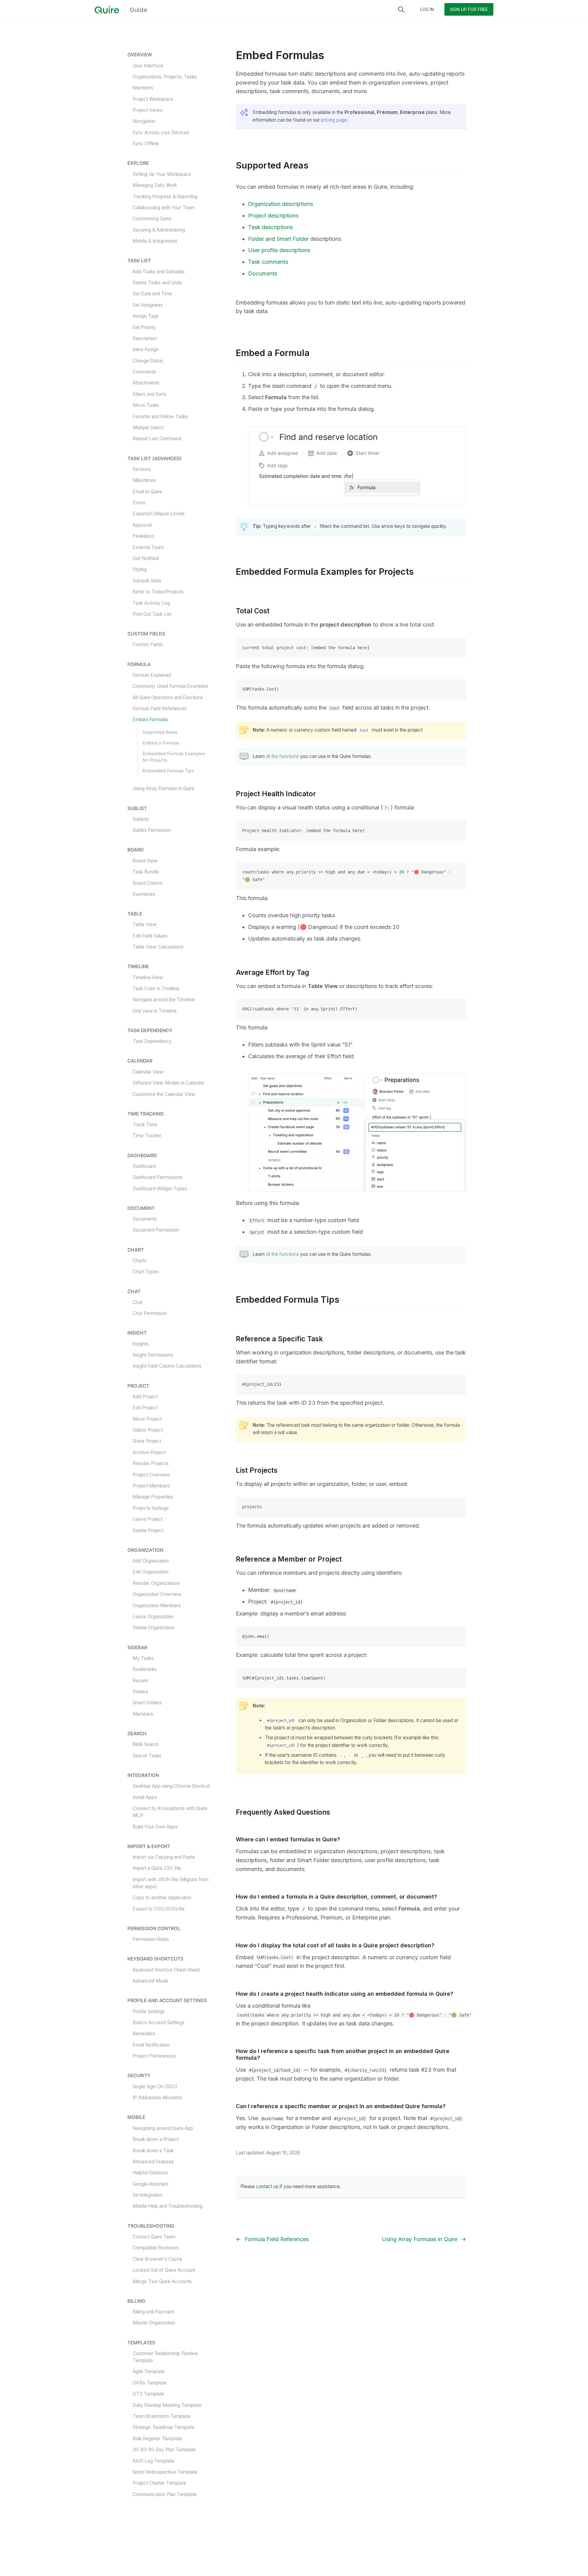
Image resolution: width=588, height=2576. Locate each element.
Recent (140, 1681)
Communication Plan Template (165, 2494)
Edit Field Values (150, 936)
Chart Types (146, 1272)
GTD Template (148, 2394)
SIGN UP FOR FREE (469, 9)
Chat (138, 1302)
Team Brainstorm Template (162, 2416)
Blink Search (146, 1745)
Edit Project (145, 1408)
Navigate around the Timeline (164, 1000)
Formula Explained (152, 675)
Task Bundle (146, 872)
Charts (139, 1261)
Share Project (147, 1441)
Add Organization (151, 1561)
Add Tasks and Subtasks (159, 272)
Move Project (147, 1419)
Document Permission (156, 1230)
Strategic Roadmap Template (164, 2427)
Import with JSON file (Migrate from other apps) (171, 1883)
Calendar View (148, 1072)
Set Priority (144, 327)
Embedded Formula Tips (168, 771)
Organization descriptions (281, 204)
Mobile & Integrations (155, 241)
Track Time (145, 1125)
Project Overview (151, 1475)
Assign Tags (146, 316)
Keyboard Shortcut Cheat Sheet (166, 1970)
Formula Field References (160, 708)
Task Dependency (152, 1042)
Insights (141, 1344)
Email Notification (151, 2045)
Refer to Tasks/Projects (158, 592)
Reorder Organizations (156, 1583)
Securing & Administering (159, 230)
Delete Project (148, 1530)
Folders (140, 1692)
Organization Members (157, 1606)
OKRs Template (150, 2383)
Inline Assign (146, 350)
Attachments (146, 383)
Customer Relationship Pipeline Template (165, 2357)
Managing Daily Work (155, 185)
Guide (138, 10)
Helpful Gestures (150, 2173)
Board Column (148, 883)
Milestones (144, 481)
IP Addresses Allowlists (157, 2098)
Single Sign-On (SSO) (155, 2087)
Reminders (144, 2034)
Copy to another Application (162, 1898)
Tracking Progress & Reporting (165, 197)
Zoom (139, 503)
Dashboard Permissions (158, 1178)
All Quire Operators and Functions (168, 697)
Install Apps (145, 1797)
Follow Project (148, 1430)
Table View (145, 925)
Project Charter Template (159, 2483)
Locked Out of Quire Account (164, 2270)
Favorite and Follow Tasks (160, 417)
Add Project (145, 1397)
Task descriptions (270, 227)
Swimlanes (144, 894)
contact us (267, 2186)
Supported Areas (160, 732)
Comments (144, 372)
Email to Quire (147, 492)
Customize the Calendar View (164, 1094)
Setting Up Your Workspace (162, 174)
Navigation (144, 121)
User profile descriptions (279, 250)
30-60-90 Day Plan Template (164, 2450)
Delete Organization (153, 1628)
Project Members (151, 1486)
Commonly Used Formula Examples (170, 686)
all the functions (282, 756)
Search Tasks (147, 1756)
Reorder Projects (151, 1464)
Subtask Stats (147, 581)
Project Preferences (154, 2056)
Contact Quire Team (154, 2237)
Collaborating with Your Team (164, 208)
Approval (142, 525)
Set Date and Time (152, 294)
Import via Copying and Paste (164, 1857)
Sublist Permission (152, 830)
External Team (148, 547)
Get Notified (146, 558)
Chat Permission (150, 1313)
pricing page (334, 120)
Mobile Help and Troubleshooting (168, 2206)
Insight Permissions (153, 1355)
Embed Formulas (150, 720)
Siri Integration (147, 2195)
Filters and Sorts (150, 394)
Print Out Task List (152, 614)
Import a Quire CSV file (157, 1868)
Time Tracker (147, 1136)
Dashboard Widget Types (160, 1189)
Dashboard (144, 1166)
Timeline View (148, 977)
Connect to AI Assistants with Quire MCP (170, 1812)
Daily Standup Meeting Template (167, 2405)
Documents (145, 1219)
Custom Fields (148, 645)
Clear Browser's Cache (157, 2259)
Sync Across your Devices (161, 133)
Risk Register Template (157, 2439)
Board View (145, 861)
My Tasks (143, 1658)
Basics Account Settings (158, 2023)
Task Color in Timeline (156, 989)
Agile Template (149, 2371)
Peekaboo (143, 536)
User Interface (148, 66)
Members (143, 88)
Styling (140, 570)
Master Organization (154, 2323)
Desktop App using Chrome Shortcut (171, 1786)
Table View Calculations (158, 947)
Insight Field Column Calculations (167, 1366)
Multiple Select (148, 428)
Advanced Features (153, 2162)
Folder (256, 239)
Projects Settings (151, 1508)
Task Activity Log (151, 603)
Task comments (268, 262)
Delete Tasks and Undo (157, 283)
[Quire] (107, 10)
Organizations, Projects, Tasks (165, 77)
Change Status (148, 361)
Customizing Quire (152, 219)
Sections (142, 469)
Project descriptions (273, 216)
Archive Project (149, 1452)
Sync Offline (146, 144)
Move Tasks (146, 405)
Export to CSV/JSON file (159, 1909)
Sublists (141, 819)
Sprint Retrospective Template (165, 2472)
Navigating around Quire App (163, 2128)
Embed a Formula (161, 743)
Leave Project (148, 1519)
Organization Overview (157, 1595)
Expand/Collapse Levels (159, 514)
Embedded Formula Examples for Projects (174, 757)
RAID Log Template (153, 2461)
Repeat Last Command (157, 439)
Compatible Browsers (156, 2248)
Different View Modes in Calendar (168, 1083)
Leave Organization (153, 1617)
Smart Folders (147, 1703)
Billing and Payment (153, 2312)
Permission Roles (151, 1940)
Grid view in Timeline (155, 1011)
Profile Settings (149, 2012)
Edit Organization (151, 1572)
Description (145, 338)
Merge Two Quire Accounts (162, 2281)
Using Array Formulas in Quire (164, 789)
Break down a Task (153, 2151)
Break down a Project (156, 2139)
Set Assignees (148, 305)
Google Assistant (151, 2184)
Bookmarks (145, 1670)
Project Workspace (153, 99)
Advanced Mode (150, 1981)
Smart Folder (293, 239)
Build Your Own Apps (155, 1827)
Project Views (148, 110)
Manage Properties (153, 1497)
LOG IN (427, 9)
